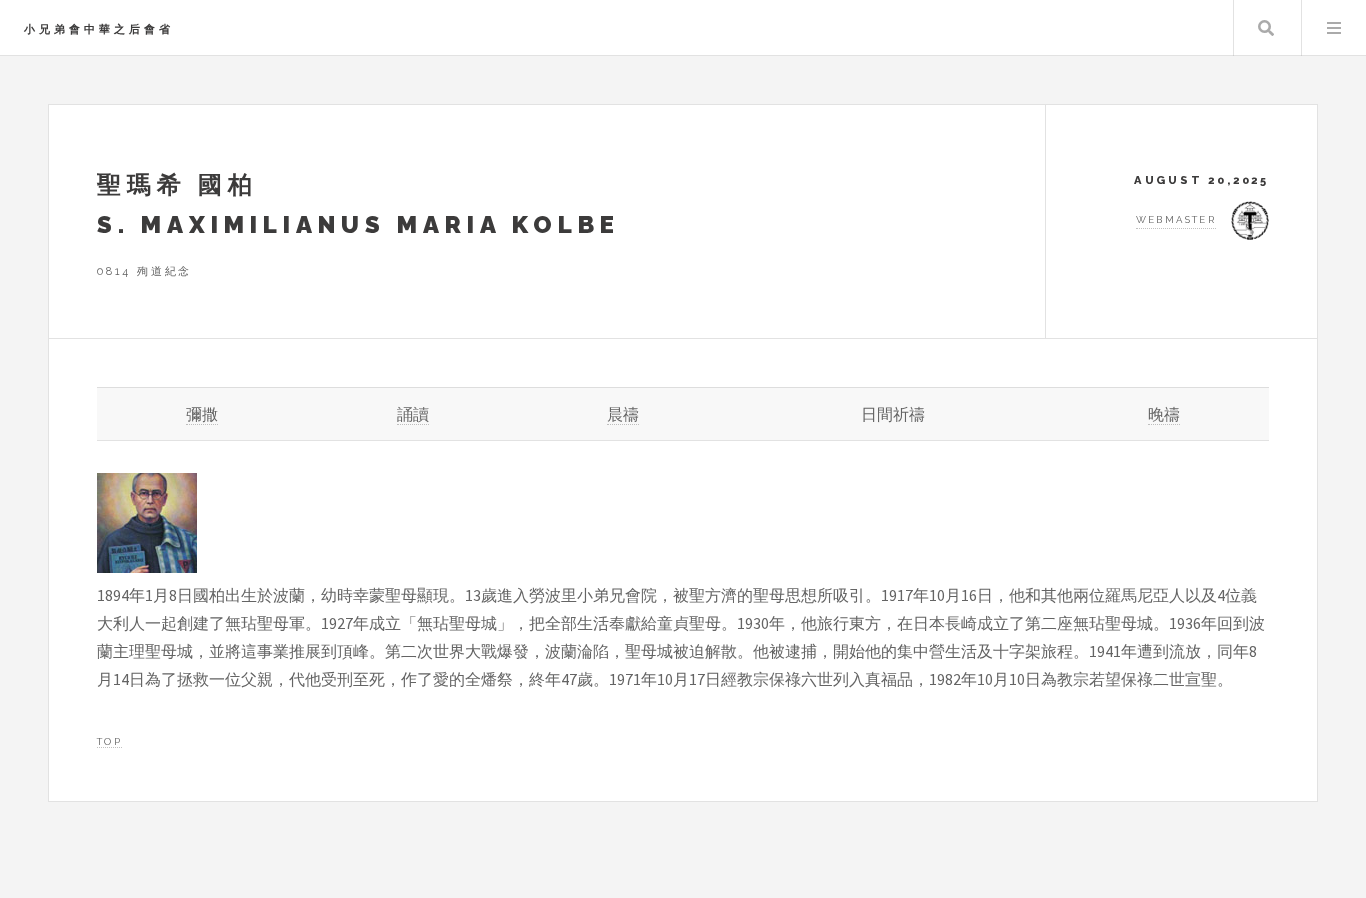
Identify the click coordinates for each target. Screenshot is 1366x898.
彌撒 (202, 414)
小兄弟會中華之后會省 (99, 29)
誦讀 (413, 414)
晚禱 (1164, 414)
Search (1266, 28)
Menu (1334, 28)
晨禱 (623, 414)
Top (109, 741)
